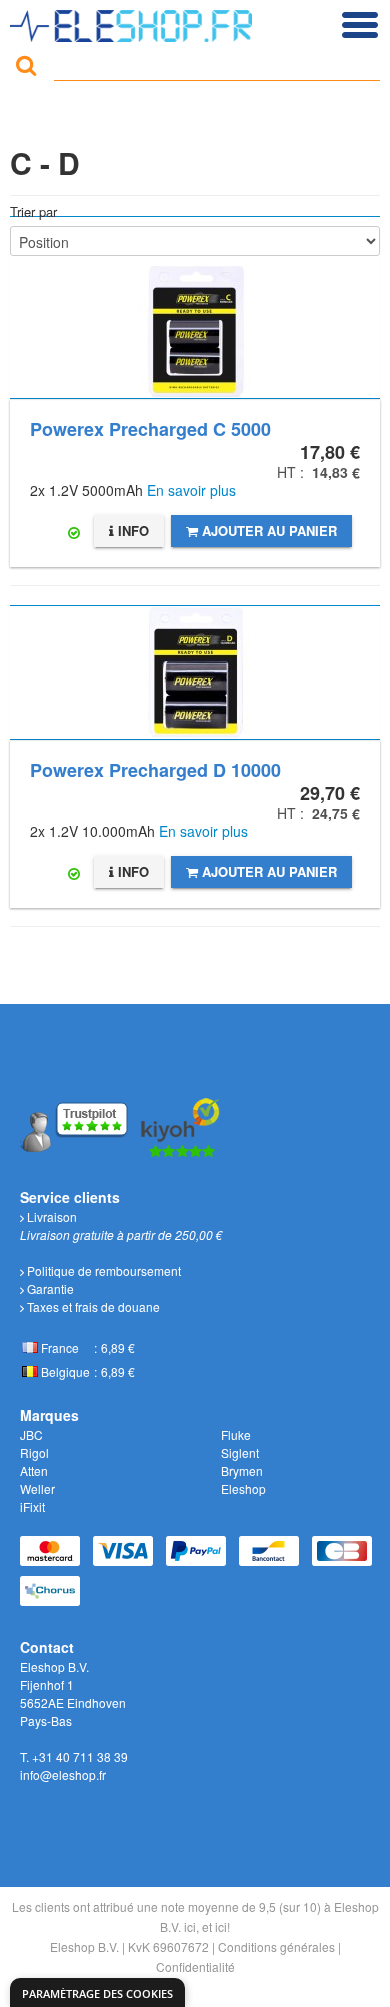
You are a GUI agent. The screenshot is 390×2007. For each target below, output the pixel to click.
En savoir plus (191, 490)
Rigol (34, 1452)
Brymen (242, 1470)
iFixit (32, 1506)
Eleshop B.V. (84, 1946)
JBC (31, 1434)
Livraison (50, 1216)
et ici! (216, 1926)
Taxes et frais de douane (92, 1306)
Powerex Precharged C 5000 (150, 429)
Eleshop (243, 1488)
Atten (34, 1470)
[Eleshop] (133, 21)
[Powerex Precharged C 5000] (195, 307)
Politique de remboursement (102, 1270)
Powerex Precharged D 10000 (155, 770)
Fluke (236, 1434)
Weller (37, 1488)
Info (131, 530)
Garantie (49, 1288)
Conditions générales (276, 1946)
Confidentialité (195, 1966)
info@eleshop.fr (63, 1774)
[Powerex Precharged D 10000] (195, 672)
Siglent (240, 1452)
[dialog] (97, 1992)
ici (190, 1926)
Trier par (33, 211)
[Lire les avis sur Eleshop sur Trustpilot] (76, 1125)
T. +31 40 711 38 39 (74, 1756)
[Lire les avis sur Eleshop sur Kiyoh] (181, 1125)
